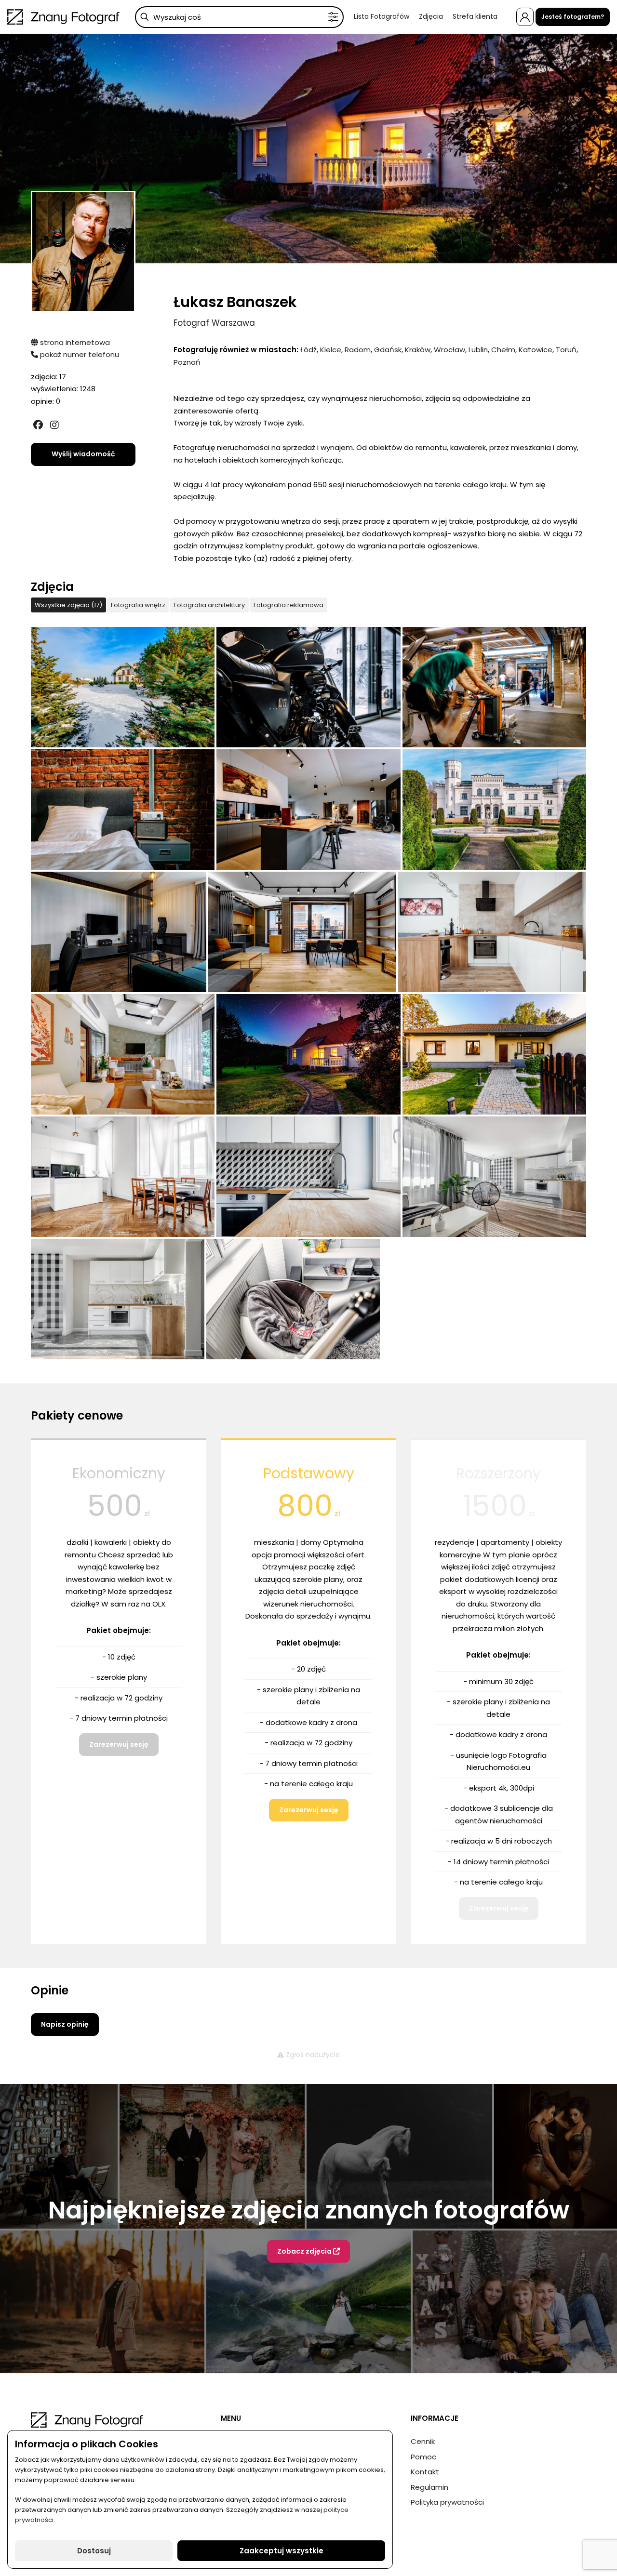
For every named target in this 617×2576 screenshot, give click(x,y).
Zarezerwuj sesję (119, 1744)
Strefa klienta (475, 16)
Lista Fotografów (382, 16)
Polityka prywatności (447, 2502)
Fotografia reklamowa (288, 605)
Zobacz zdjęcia (305, 2251)
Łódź (308, 350)
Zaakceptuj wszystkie (282, 2551)
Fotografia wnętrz (138, 605)
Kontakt (425, 2472)
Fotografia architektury (209, 605)
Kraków (418, 350)
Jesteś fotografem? (573, 17)
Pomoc (423, 2457)
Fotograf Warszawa (214, 323)
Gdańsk (388, 350)
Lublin (478, 350)
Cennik (423, 2441)
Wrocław (449, 350)
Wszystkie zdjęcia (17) (68, 605)
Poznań (187, 362)
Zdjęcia (431, 16)
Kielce (331, 350)
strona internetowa (74, 342)
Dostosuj (94, 2551)
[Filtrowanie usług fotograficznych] (333, 17)
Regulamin (429, 2487)
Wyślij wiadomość (83, 454)
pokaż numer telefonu (79, 354)
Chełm (503, 350)
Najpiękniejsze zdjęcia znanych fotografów (309, 2210)
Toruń (566, 350)
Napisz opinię (65, 2024)
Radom (358, 350)
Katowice (536, 350)
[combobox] (239, 17)
